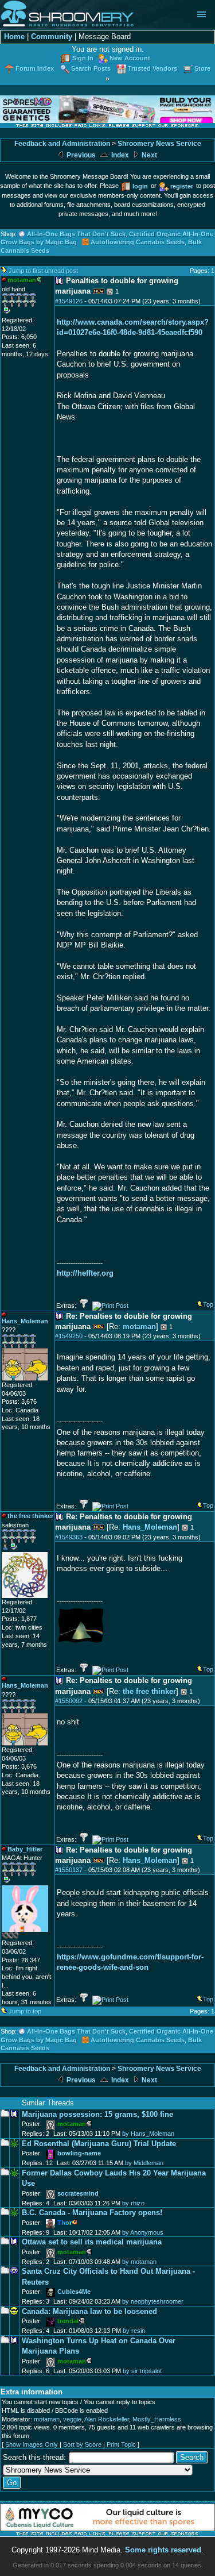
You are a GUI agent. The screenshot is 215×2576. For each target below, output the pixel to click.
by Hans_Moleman (148, 2134)
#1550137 (69, 1870)
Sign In (83, 58)
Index (119, 155)
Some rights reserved (163, 2550)
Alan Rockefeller (107, 2419)
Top (208, 1304)
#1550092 (69, 1701)
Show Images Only (32, 2444)
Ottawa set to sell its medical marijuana (92, 2242)
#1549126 (69, 301)
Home (14, 36)
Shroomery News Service (159, 144)
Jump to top (25, 2011)
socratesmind (78, 2193)
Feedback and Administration (62, 144)
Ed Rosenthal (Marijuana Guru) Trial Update (99, 2144)
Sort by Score (82, 2444)
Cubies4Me (74, 2292)
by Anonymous (143, 2232)
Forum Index (35, 68)
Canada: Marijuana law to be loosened (89, 2311)
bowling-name (79, 2153)
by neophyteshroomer (153, 2301)
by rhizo (133, 2203)
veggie (72, 2419)
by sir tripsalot (142, 2371)
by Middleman (144, 2163)
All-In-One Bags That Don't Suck (76, 234)
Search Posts (91, 68)
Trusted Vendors (153, 68)
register (182, 186)
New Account (130, 58)
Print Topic (121, 2444)
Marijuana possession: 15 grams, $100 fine (97, 2114)
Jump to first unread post (43, 271)
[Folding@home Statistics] (25, 1936)
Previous (80, 155)
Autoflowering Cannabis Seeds (138, 242)
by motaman (139, 2262)
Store (202, 68)
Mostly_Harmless (157, 2419)
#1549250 (69, 1336)
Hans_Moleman (150, 1527)
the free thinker (149, 1691)
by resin (134, 2331)
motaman (139, 1326)
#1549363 (69, 1537)
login (140, 186)
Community (52, 36)
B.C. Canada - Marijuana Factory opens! (92, 2213)
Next (148, 155)
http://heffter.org (85, 1273)
